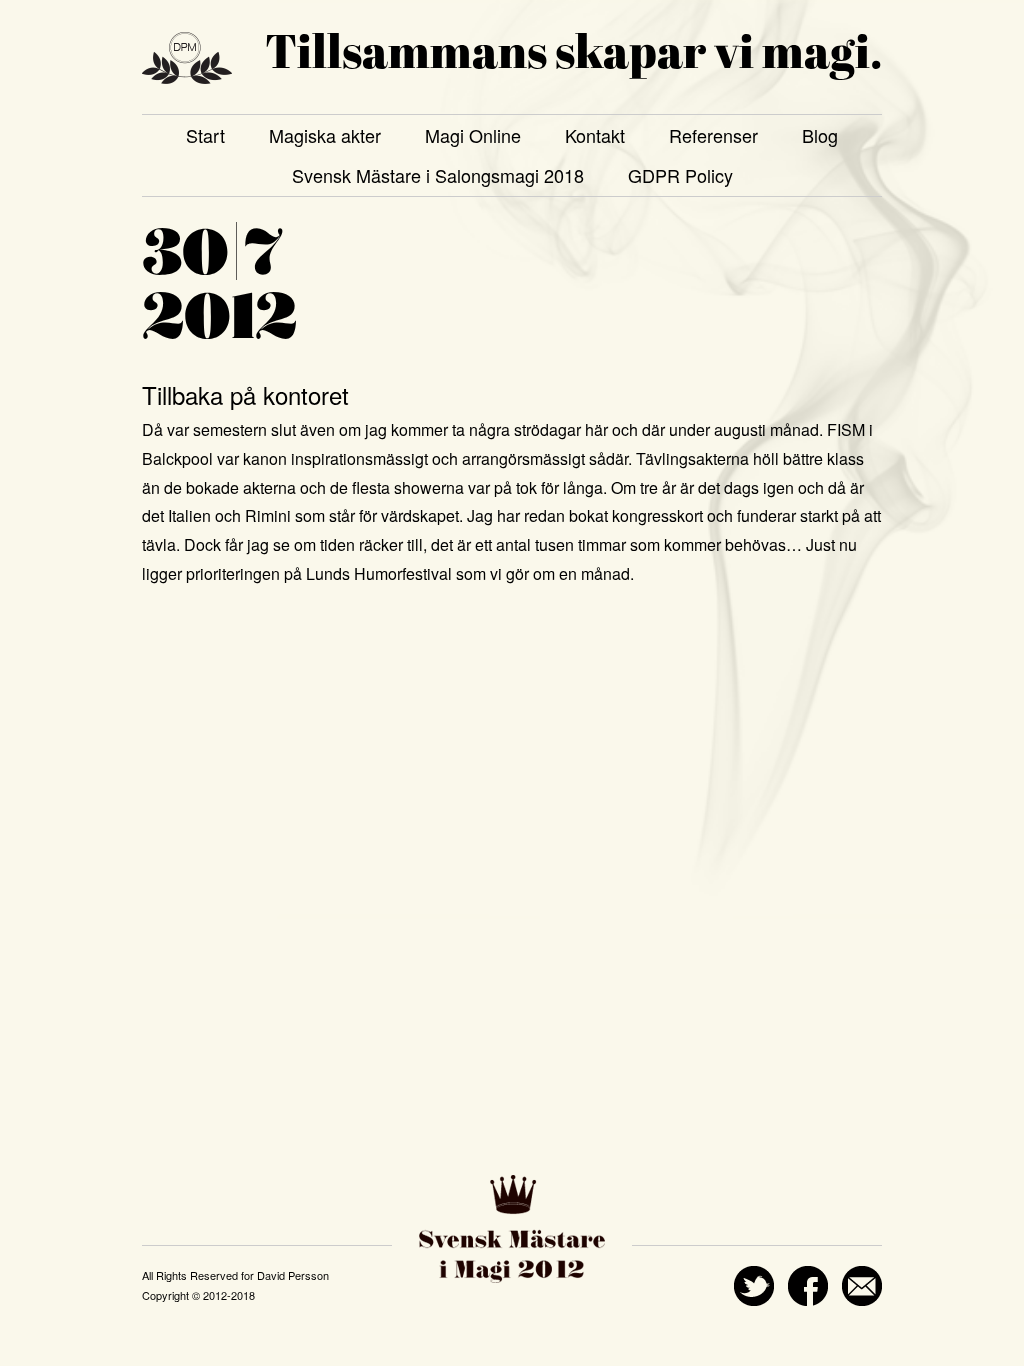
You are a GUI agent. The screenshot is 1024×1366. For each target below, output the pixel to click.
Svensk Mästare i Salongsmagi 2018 (438, 175)
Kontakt (595, 135)
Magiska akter (325, 135)
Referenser (713, 135)
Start (205, 135)
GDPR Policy (680, 175)
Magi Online (473, 135)
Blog (820, 135)
